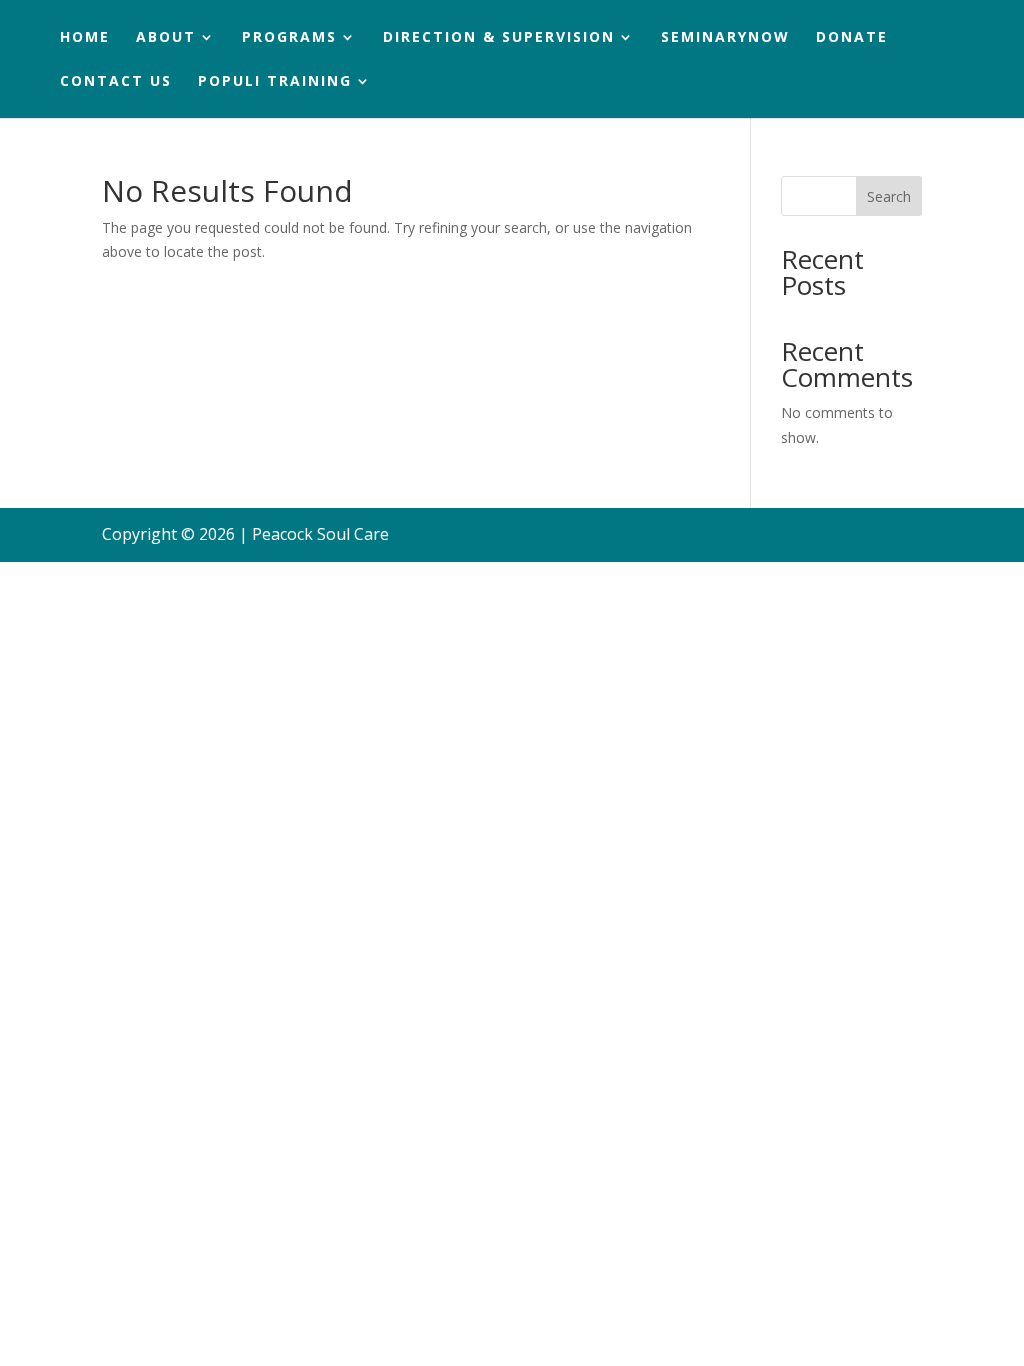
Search (889, 196)
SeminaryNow (725, 38)
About (166, 38)
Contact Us (116, 82)
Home (85, 38)
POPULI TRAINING (275, 82)
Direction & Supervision (499, 38)
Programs (289, 38)
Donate (852, 38)
